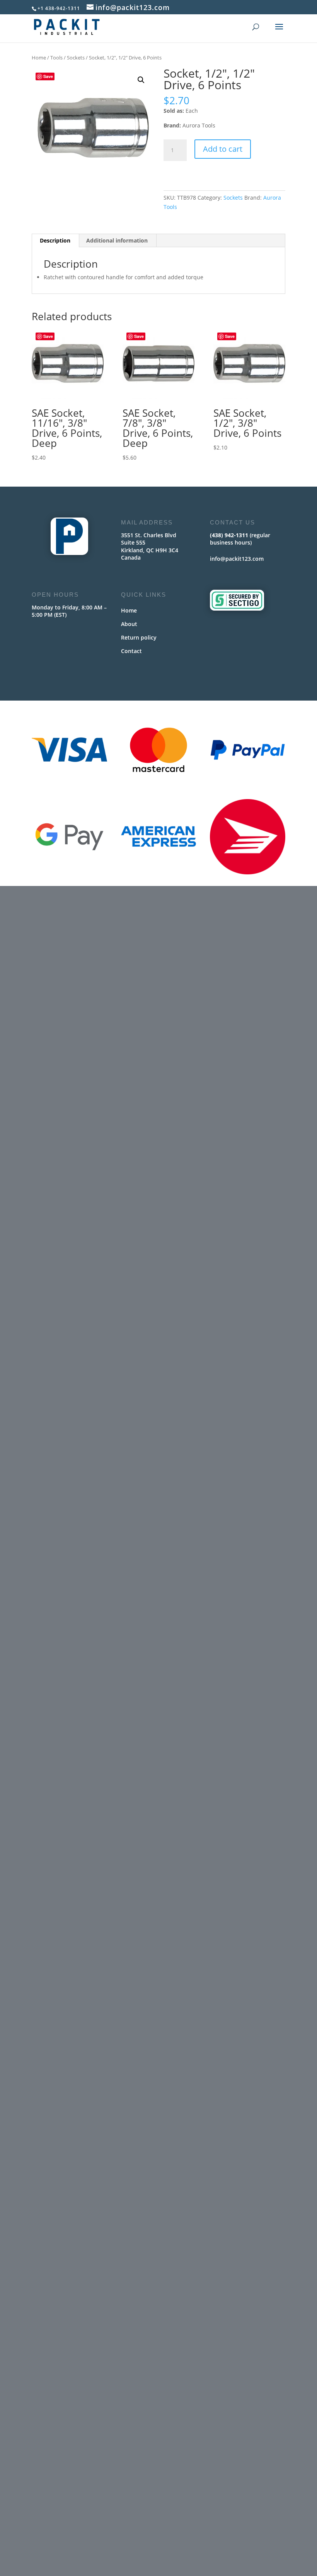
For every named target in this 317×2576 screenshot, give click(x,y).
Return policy (139, 637)
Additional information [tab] (117, 240)
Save (48, 76)
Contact (131, 651)
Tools (56, 58)
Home (39, 58)
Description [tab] (55, 240)
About (129, 624)
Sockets (76, 58)
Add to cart (223, 149)
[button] (141, 80)
